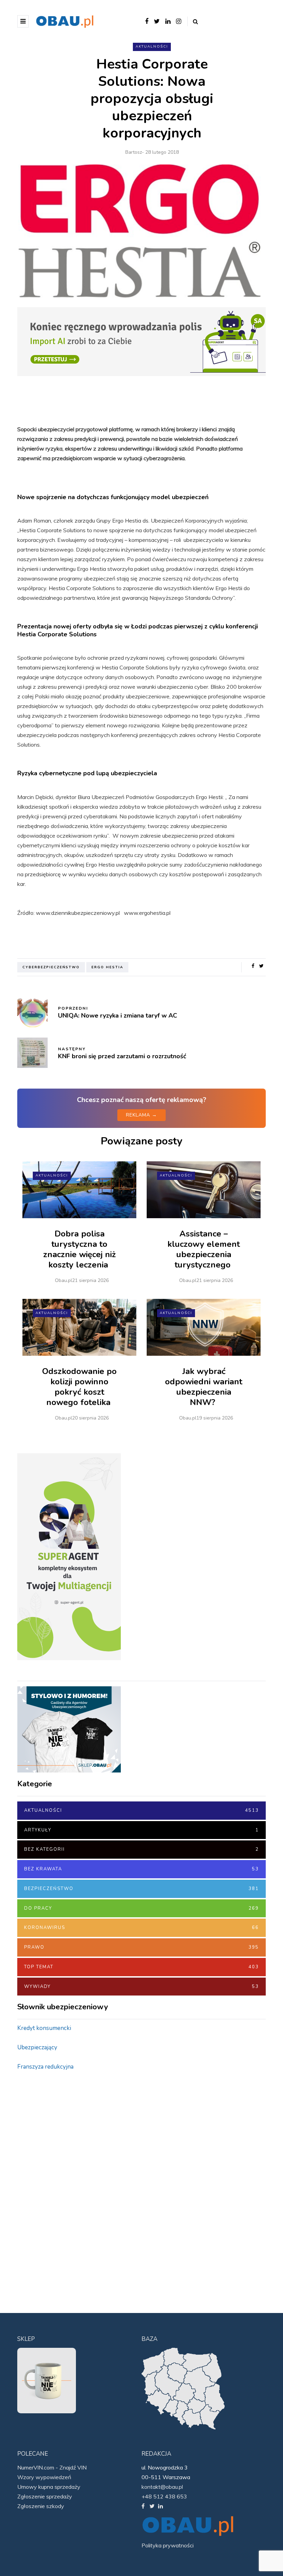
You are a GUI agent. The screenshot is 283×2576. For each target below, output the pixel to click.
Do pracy (141, 1908)
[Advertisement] (69, 2186)
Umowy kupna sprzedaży (49, 2487)
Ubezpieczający (37, 2047)
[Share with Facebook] (253, 966)
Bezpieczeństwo (141, 1889)
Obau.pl (64, 1280)
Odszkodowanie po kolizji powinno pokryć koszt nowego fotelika (79, 1387)
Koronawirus (141, 1928)
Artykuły (141, 1830)
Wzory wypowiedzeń (44, 2477)
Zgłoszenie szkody (41, 2506)
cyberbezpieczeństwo (51, 967)
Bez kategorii (141, 1849)
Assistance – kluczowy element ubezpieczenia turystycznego (204, 1249)
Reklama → (141, 1115)
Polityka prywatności (168, 2545)
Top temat (141, 1967)
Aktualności (152, 47)
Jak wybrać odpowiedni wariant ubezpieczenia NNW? (204, 1387)
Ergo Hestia (107, 967)
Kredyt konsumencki (44, 2028)
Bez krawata (141, 1869)
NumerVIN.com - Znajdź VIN (52, 2467)
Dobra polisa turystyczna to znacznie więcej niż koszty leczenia (79, 1249)
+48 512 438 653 (164, 2496)
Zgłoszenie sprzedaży (45, 2496)
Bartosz (134, 152)
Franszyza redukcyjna (45, 2067)
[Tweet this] (261, 966)
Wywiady (141, 1987)
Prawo (141, 1947)
